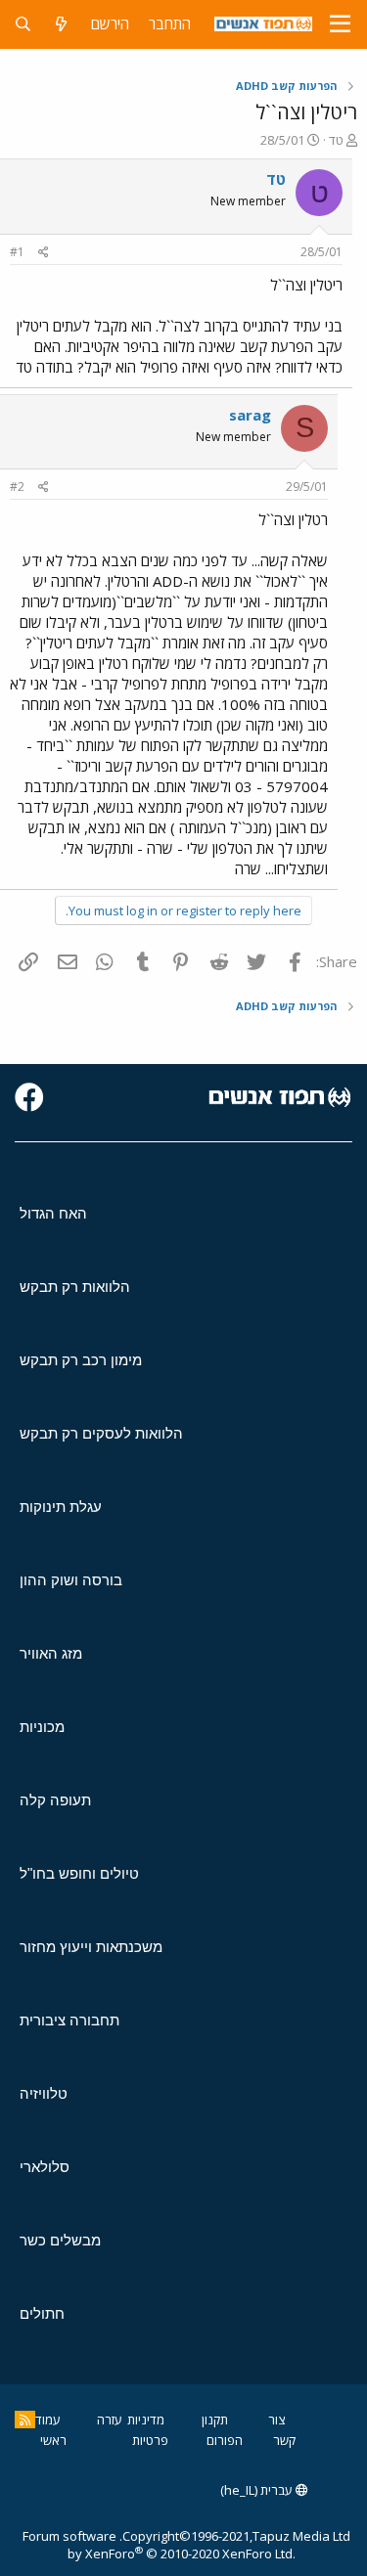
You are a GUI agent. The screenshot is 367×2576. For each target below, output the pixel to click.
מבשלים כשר (60, 2240)
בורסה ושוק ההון (71, 1580)
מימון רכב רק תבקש (81, 1360)
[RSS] (25, 2420)
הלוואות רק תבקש (75, 1287)
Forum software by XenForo (159, 2545)
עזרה (110, 2420)
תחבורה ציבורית (69, 2020)
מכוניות (42, 1727)
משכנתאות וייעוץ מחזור (91, 1947)
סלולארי (45, 2167)
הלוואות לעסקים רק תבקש (101, 1433)
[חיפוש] (23, 24)
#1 (17, 252)
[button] (340, 24)
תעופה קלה (55, 1800)
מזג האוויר (51, 1653)
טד (336, 140)
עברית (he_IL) (258, 2490)
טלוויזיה (44, 2093)
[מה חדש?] (61, 24)
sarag (250, 415)
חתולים (42, 2313)
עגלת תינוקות (61, 1507)
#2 (17, 487)
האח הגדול (53, 1213)
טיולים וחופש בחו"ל (79, 1873)
